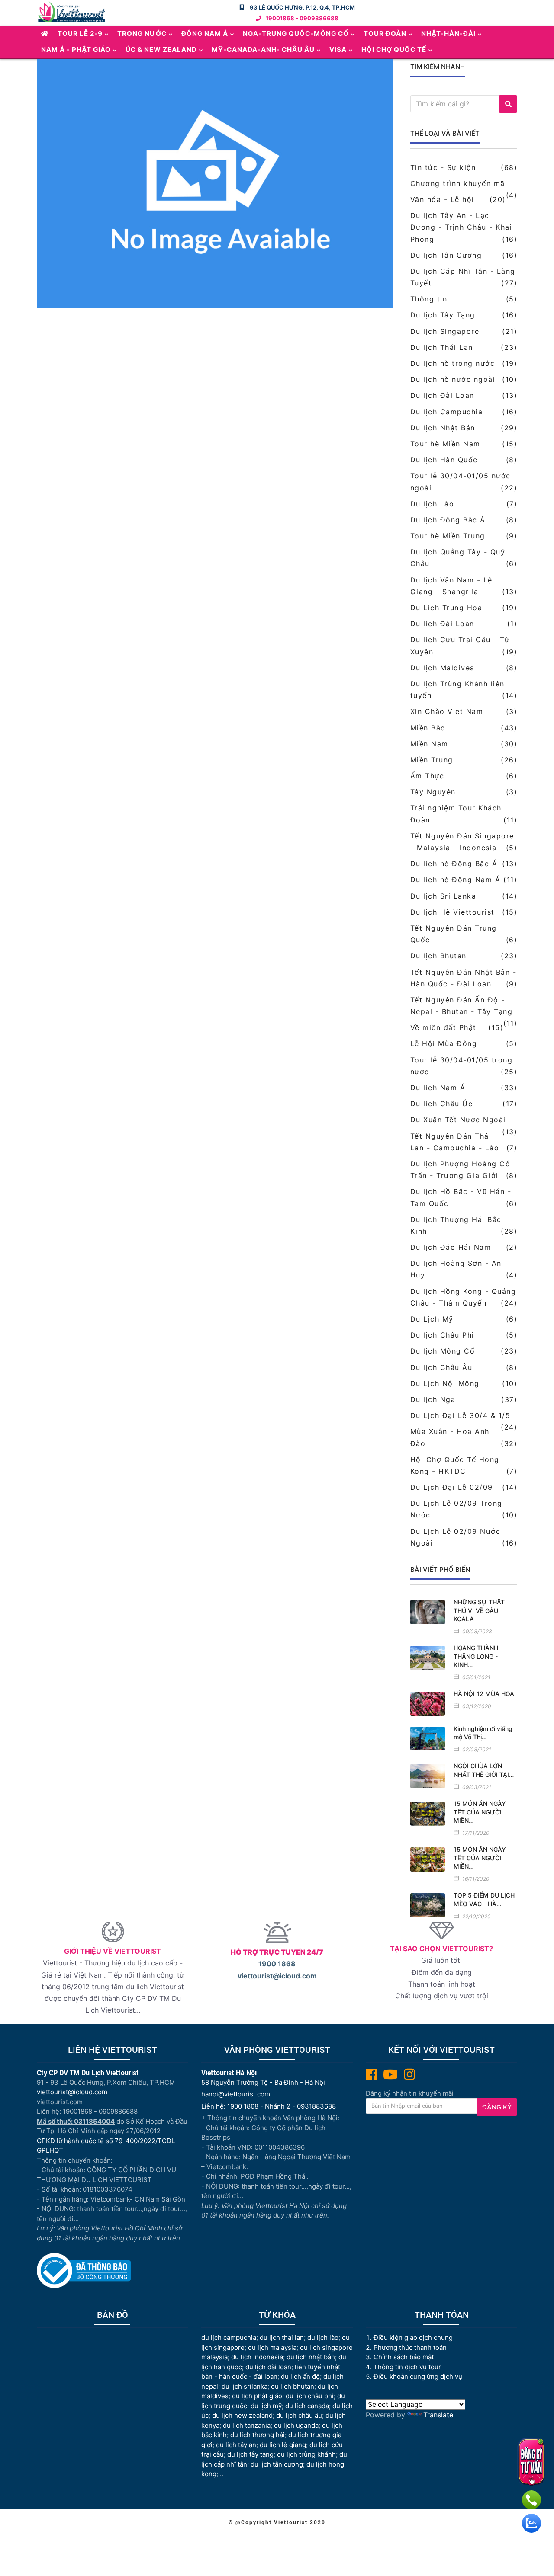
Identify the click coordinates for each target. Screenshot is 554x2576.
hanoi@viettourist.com (236, 2094)
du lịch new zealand (242, 2415)
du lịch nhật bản (311, 2357)
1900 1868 (277, 1964)
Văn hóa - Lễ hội (442, 199)
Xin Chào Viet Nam (447, 711)
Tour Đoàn (385, 34)
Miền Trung (432, 760)
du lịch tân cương (277, 2464)
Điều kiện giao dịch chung (413, 2338)
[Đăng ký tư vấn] (531, 2462)
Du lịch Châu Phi (442, 1335)
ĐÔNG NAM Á (205, 34)
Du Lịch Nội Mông (445, 1383)
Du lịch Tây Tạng (443, 315)
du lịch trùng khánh (306, 2454)
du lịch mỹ (266, 2406)
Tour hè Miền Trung (448, 536)
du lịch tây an (236, 2445)
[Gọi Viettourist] (531, 2500)
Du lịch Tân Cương (446, 255)
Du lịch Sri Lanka (443, 896)
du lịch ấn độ (300, 2376)
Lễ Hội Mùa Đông (444, 1043)
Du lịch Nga (433, 1399)
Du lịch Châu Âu (441, 1367)
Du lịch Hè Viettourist (453, 912)
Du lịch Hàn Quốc (444, 460)
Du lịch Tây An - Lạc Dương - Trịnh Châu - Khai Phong (461, 227)
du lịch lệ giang (283, 2445)
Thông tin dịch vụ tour (407, 2367)
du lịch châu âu (299, 2415)
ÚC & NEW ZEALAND (161, 50)
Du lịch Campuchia (447, 412)
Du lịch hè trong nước (453, 363)
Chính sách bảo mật (404, 2357)
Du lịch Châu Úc (442, 1104)
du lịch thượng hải (258, 2435)
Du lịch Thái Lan (442, 347)
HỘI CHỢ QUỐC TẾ (394, 50)
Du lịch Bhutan (438, 956)
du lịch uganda (296, 2425)
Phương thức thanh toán (410, 2347)
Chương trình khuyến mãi (459, 183)
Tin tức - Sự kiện (443, 167)
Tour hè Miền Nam (445, 444)
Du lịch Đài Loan (442, 395)
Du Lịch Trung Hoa (446, 608)
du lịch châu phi (310, 2396)
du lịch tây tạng (250, 2454)
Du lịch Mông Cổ (443, 1351)
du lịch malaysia (272, 2347)
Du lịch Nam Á (438, 1088)
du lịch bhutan (293, 2386)
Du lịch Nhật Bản (443, 428)
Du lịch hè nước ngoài (453, 379)
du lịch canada (307, 2406)
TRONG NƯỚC (142, 34)
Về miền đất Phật (443, 1027)
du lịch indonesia (257, 2357)
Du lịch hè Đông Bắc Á (454, 864)
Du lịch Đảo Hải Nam (451, 1247)
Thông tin (429, 299)
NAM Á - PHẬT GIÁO (76, 50)
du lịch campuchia (229, 2338)
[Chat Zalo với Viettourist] (531, 2523)
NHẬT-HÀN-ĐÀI (448, 34)
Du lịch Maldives (442, 668)
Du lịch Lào (432, 504)
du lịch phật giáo (257, 2396)
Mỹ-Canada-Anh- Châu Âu (263, 50)
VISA (338, 50)
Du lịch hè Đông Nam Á (456, 880)
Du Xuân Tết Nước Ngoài (458, 1120)
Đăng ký (497, 2107)
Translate (438, 2415)
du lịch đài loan (268, 2367)
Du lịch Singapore (445, 331)
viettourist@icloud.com (277, 1976)
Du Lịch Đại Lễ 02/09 (452, 1487)
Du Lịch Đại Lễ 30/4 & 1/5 (461, 1415)
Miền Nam (429, 744)
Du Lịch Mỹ (432, 1319)
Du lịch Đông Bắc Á (448, 520)
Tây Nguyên (433, 792)
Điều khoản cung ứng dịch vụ (418, 2376)
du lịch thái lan (282, 2338)
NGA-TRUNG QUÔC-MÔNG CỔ (296, 34)
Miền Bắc (428, 728)
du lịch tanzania (247, 2425)
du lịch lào (323, 2338)
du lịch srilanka (245, 2386)
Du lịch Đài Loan (442, 624)
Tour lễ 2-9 (80, 34)
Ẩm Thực (427, 776)
